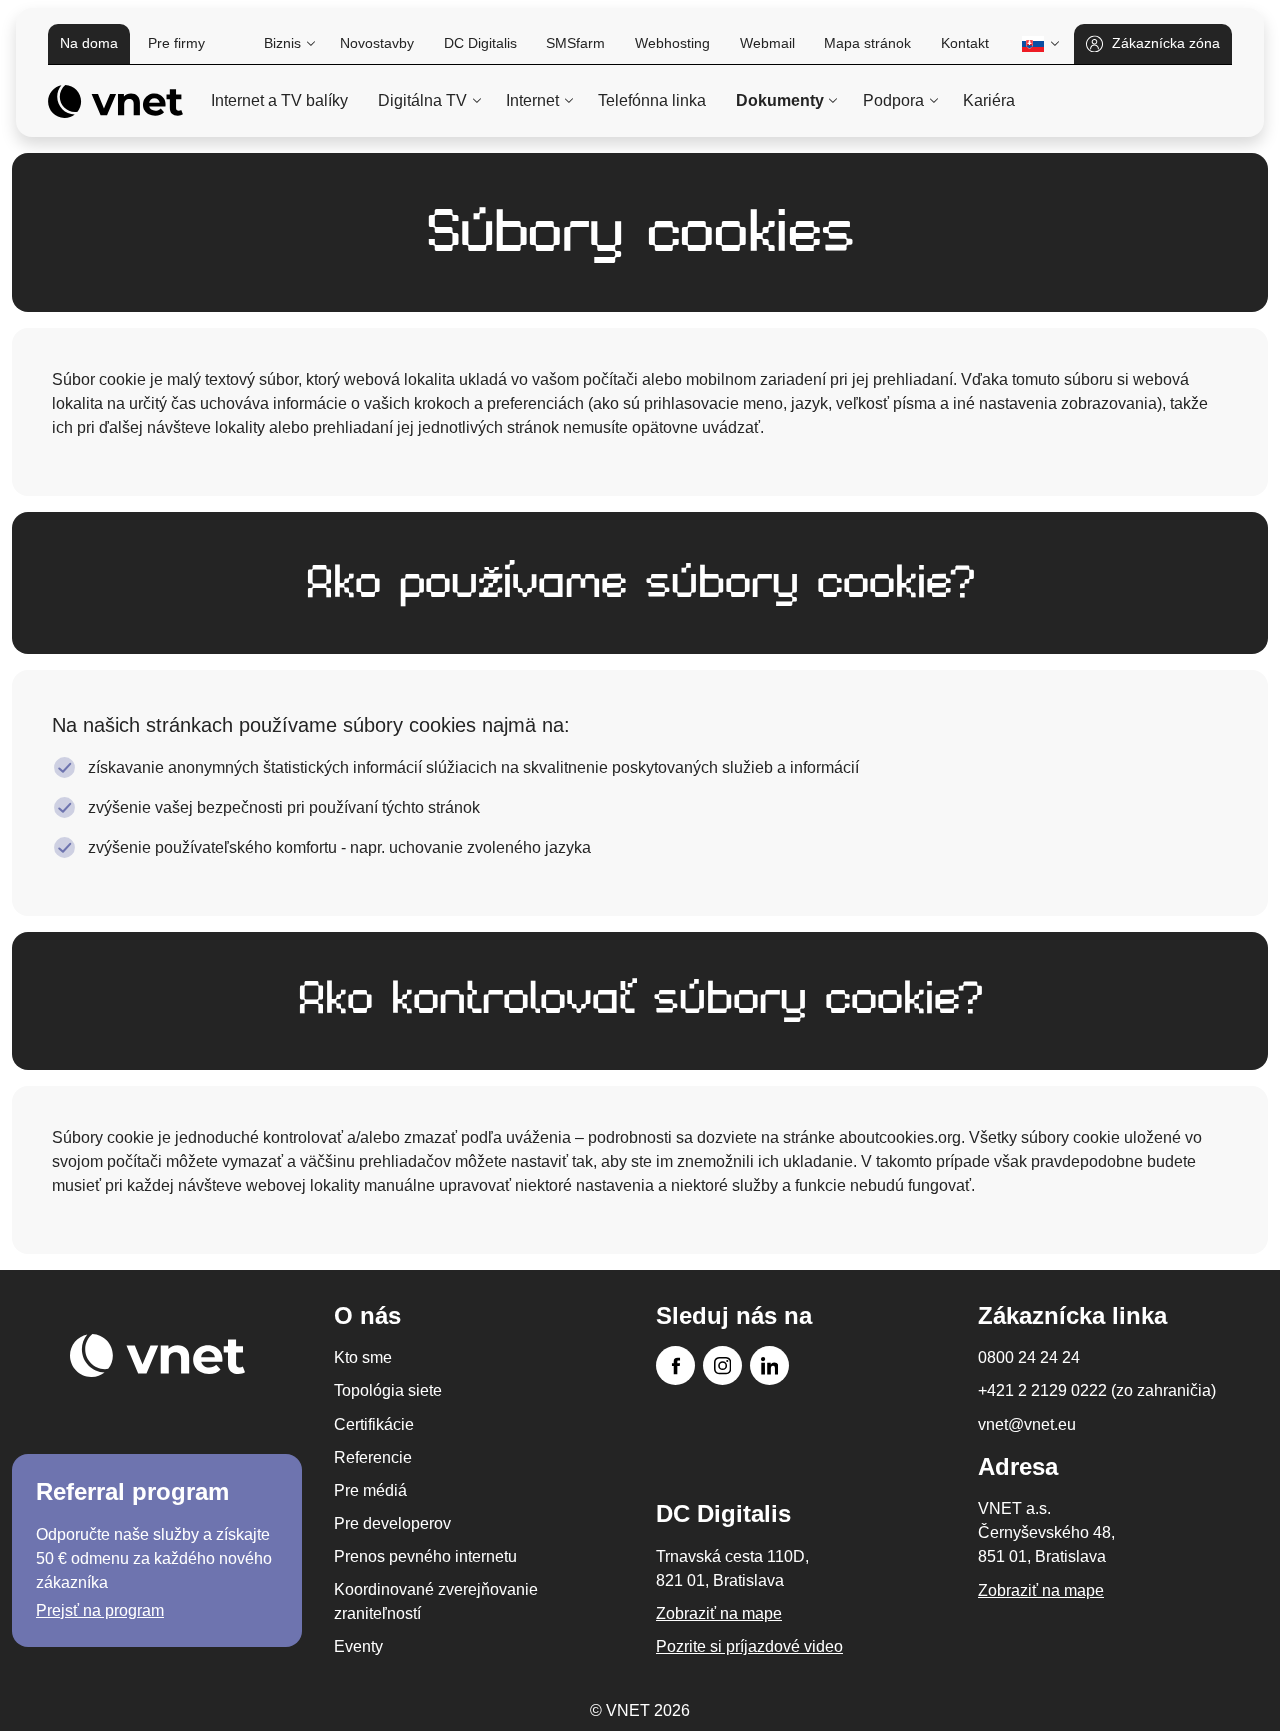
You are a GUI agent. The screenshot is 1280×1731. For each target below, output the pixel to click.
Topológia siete (388, 1390)
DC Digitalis (480, 43)
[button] (1038, 44)
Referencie (373, 1457)
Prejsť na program (100, 1610)
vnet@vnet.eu (1027, 1424)
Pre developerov (392, 1523)
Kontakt (965, 43)
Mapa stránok (867, 43)
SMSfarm (575, 43)
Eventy (358, 1646)
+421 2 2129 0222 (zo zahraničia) (1097, 1390)
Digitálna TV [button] (422, 100)
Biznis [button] (282, 43)
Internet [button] (532, 100)
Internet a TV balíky (279, 100)
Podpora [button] (893, 100)
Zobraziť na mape (1041, 1590)
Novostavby (377, 43)
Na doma (89, 43)
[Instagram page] (722, 1365)
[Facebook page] (675, 1365)
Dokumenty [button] (780, 100)
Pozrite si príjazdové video (749, 1646)
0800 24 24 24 (1029, 1357)
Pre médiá (370, 1490)
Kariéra (989, 100)
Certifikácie (374, 1424)
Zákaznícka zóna (1166, 43)
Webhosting (672, 43)
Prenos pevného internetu (425, 1556)
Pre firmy (176, 43)
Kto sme (363, 1357)
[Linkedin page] (769, 1365)
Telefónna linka (652, 100)
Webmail (767, 43)
